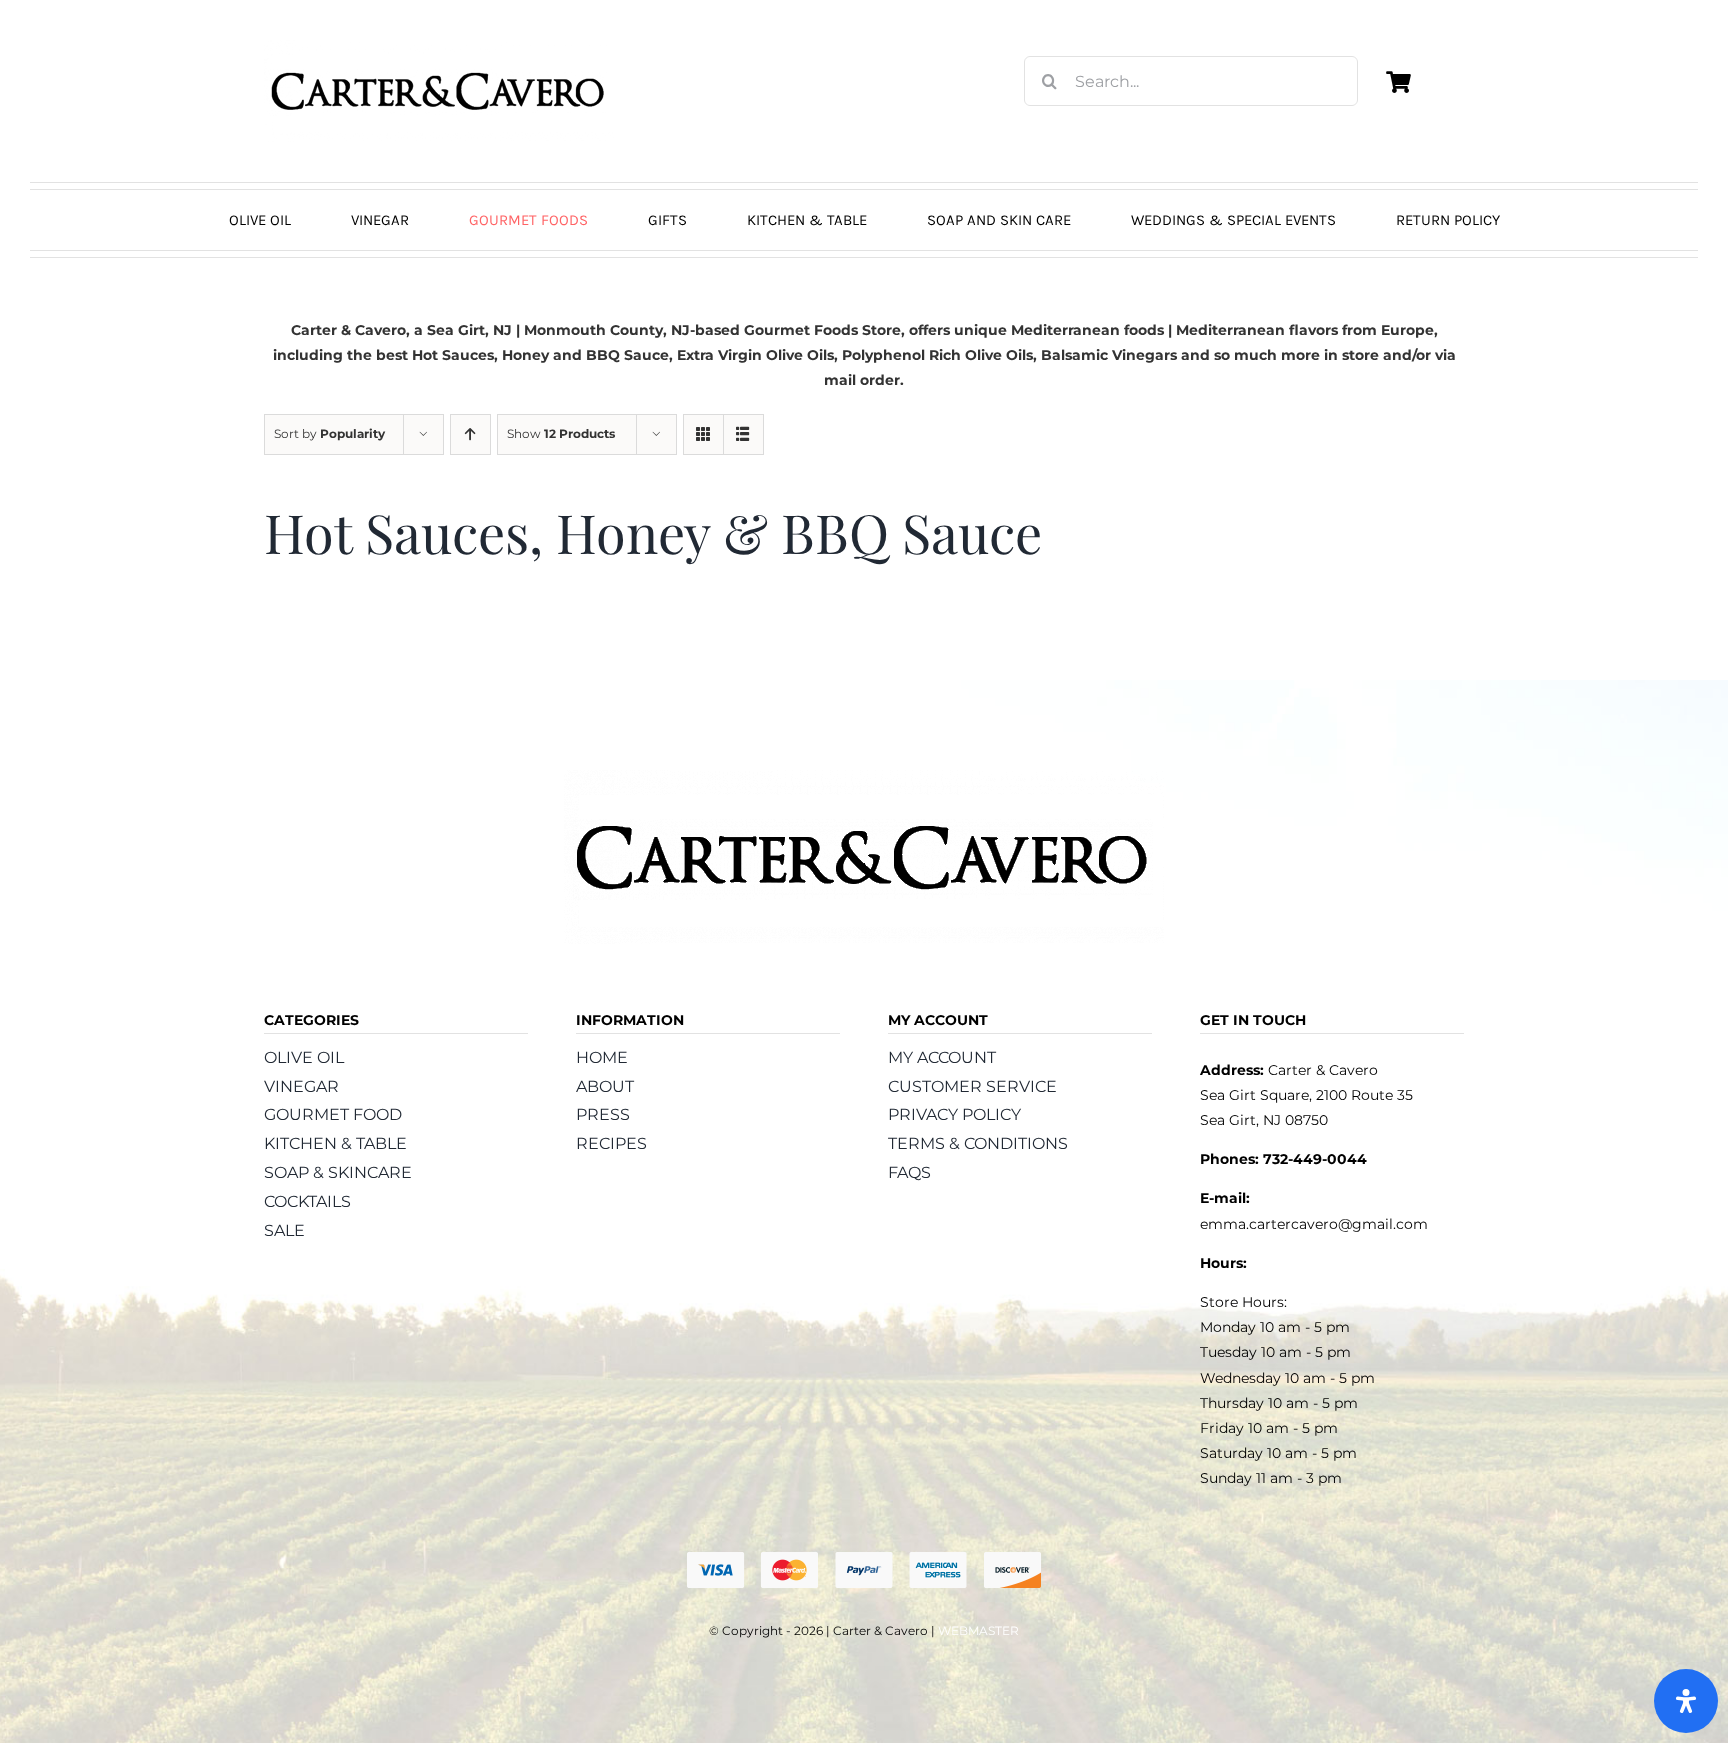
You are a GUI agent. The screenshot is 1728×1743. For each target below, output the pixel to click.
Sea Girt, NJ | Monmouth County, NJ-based (583, 330)
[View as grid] (703, 434)
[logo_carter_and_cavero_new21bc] (439, 47)
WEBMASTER (978, 1630)
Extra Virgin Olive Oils (755, 355)
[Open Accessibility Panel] (1686, 1701)
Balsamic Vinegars (1109, 355)
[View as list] (743, 434)
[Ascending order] (470, 434)
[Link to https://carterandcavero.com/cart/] (1398, 82)
